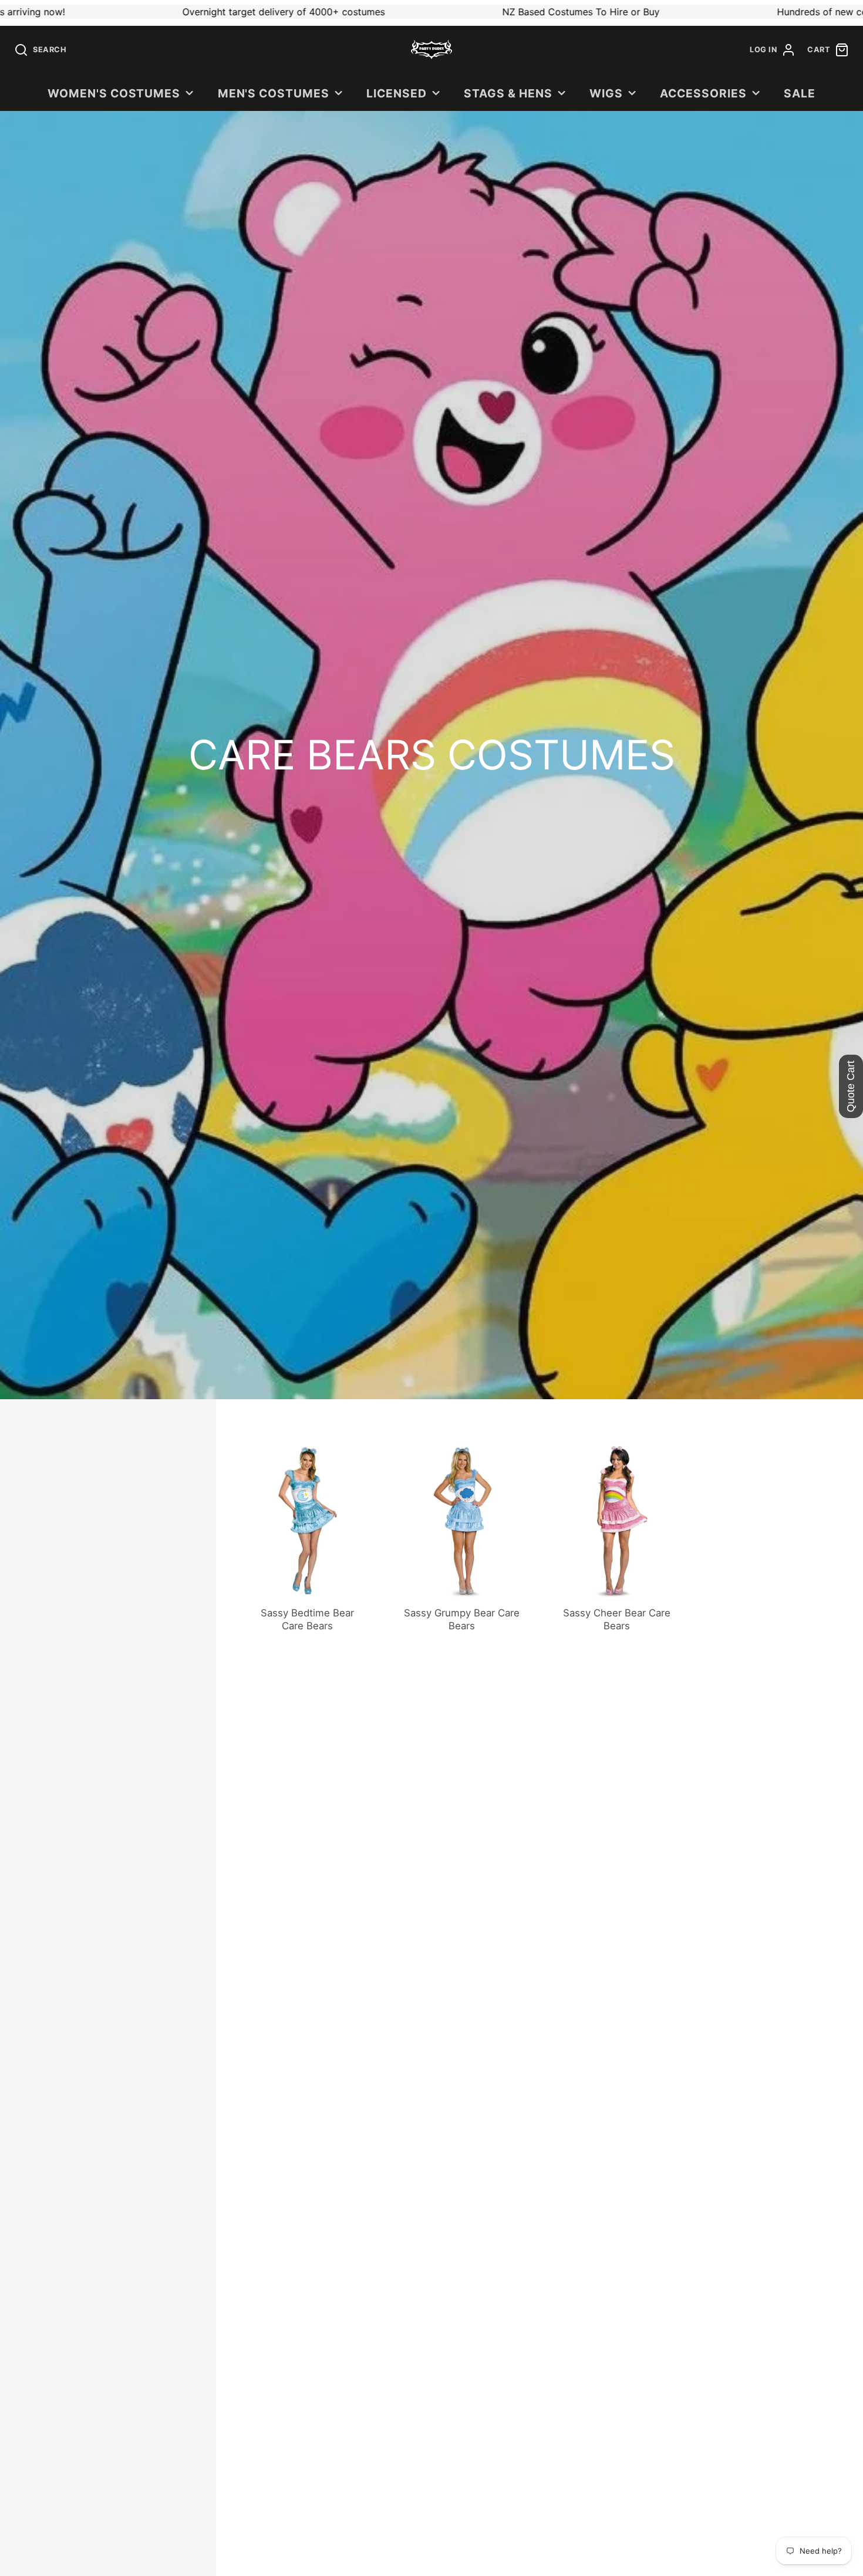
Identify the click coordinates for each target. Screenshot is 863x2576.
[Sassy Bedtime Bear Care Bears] (308, 1537)
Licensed (397, 93)
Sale (800, 93)
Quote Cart (851, 1086)
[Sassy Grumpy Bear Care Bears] (462, 1537)
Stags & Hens (508, 93)
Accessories (703, 93)
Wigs (606, 93)
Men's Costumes (274, 93)
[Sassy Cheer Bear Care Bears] (617, 1537)
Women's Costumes (114, 93)
